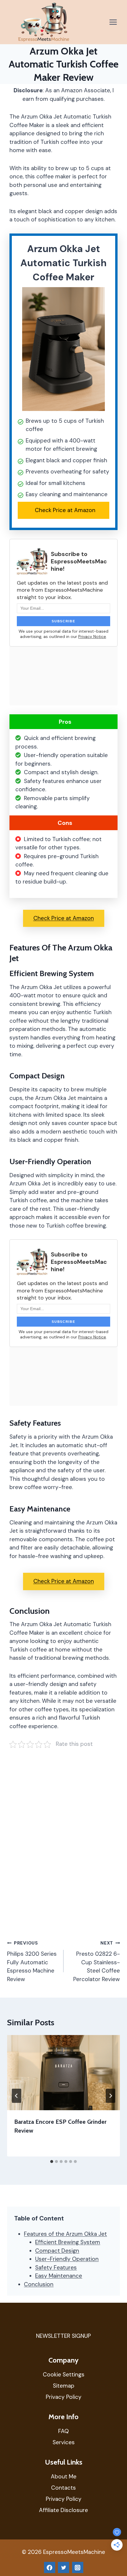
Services (64, 2442)
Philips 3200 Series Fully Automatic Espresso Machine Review (32, 1961)
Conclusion (39, 2284)
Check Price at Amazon (65, 510)
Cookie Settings (64, 2375)
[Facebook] (50, 2567)
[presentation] (63, 2073)
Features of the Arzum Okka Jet (65, 2234)
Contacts (63, 2488)
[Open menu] (113, 22)
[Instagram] (78, 2567)
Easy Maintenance (59, 2276)
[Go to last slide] (17, 2096)
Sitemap (64, 2386)
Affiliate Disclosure (63, 2510)
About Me (64, 2477)
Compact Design (57, 2251)
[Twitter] (63, 2567)
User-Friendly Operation (67, 2259)
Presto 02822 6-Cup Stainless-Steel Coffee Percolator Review (97, 1961)
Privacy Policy (64, 2397)
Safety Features (56, 2267)
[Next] (110, 2096)
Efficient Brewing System (68, 2242)
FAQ (63, 2431)
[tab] (52, 2162)
